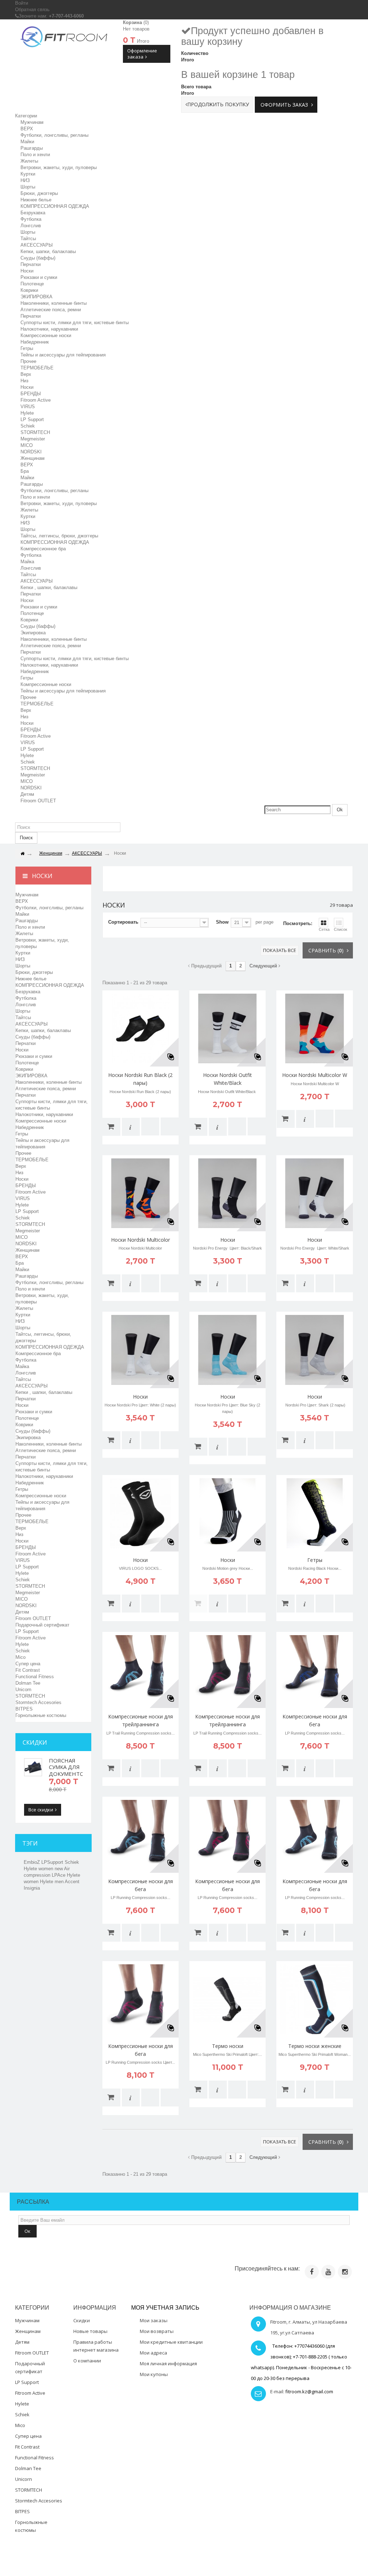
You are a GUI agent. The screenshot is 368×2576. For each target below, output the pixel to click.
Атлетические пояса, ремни (51, 310)
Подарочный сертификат (42, 1625)
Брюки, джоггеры (39, 193)
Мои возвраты (157, 2331)
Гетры (27, 348)
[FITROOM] (64, 36)
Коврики (29, 290)
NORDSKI (31, 452)
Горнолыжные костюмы (41, 1715)
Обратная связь (32, 10)
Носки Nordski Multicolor (141, 1240)
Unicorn (23, 1690)
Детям (27, 794)
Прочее (28, 361)
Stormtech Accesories (38, 1702)
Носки (27, 271)
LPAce (59, 1875)
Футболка (31, 219)
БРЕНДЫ (31, 394)
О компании (87, 2361)
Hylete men (52, 1882)
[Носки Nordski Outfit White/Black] (227, 1028)
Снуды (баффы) (38, 258)
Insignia (32, 1888)
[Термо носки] (227, 1999)
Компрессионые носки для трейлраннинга (141, 1720)
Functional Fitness (35, 1677)
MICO (27, 445)
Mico (20, 1657)
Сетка (324, 929)
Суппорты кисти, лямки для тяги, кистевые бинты (75, 323)
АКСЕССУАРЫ (37, 245)
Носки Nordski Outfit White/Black (227, 1079)
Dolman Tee (28, 1683)
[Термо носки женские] (314, 1999)
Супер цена (28, 1664)
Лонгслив (31, 226)
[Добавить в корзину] (111, 1127)
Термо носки (228, 2046)
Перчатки (31, 264)
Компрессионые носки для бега (315, 1720)
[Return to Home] (22, 854)
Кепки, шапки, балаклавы (48, 251)
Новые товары (90, 2331)
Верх (26, 374)
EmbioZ (33, 1862)
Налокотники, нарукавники (49, 329)
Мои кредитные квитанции (171, 2342)
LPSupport (53, 1862)
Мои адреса (153, 2353)
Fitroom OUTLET (38, 801)
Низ (24, 381)
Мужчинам (32, 122)
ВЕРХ (27, 129)
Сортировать (123, 922)
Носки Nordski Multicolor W (315, 1075)
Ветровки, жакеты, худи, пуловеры (59, 167)
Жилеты (29, 161)
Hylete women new (44, 1869)
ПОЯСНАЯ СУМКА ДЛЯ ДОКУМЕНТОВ (68, 1767)
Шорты (28, 187)
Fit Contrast (28, 1670)
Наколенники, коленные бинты (54, 303)
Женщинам (33, 458)
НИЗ (25, 180)
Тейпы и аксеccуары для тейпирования (63, 355)
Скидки (35, 1742)
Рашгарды (32, 148)
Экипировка (33, 633)
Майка (27, 562)
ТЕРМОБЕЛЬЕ (37, 368)
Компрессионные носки (46, 335)
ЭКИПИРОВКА (36, 297)
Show (222, 922)
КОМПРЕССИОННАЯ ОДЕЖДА (55, 206)
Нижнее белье (36, 200)
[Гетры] (314, 1513)
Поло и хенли (35, 155)
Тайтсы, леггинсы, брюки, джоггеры (59, 536)
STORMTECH (35, 432)
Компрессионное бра (43, 549)
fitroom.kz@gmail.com (309, 2391)
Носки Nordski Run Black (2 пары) (140, 1079)
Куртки (28, 174)
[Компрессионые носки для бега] (314, 1670)
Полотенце (32, 284)
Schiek (28, 426)
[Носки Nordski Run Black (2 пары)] (141, 1028)
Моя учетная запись (165, 2308)
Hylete (27, 413)
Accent (72, 1882)
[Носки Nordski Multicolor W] (314, 1028)
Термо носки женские (315, 2046)
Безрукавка (33, 213)
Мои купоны (154, 2374)
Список (341, 929)
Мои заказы (154, 2320)
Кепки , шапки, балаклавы (49, 587)
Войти (22, 3)
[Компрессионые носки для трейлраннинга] (141, 1670)
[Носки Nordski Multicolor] (141, 1193)
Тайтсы (28, 239)
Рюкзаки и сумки (39, 277)
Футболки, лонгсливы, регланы (54, 135)
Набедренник (35, 342)
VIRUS (28, 407)
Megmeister (33, 439)
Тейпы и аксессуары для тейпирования (63, 691)
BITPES (24, 1709)
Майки (27, 142)
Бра (25, 471)
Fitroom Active (36, 400)
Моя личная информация (168, 2363)
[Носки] (227, 1193)
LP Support (32, 419)
